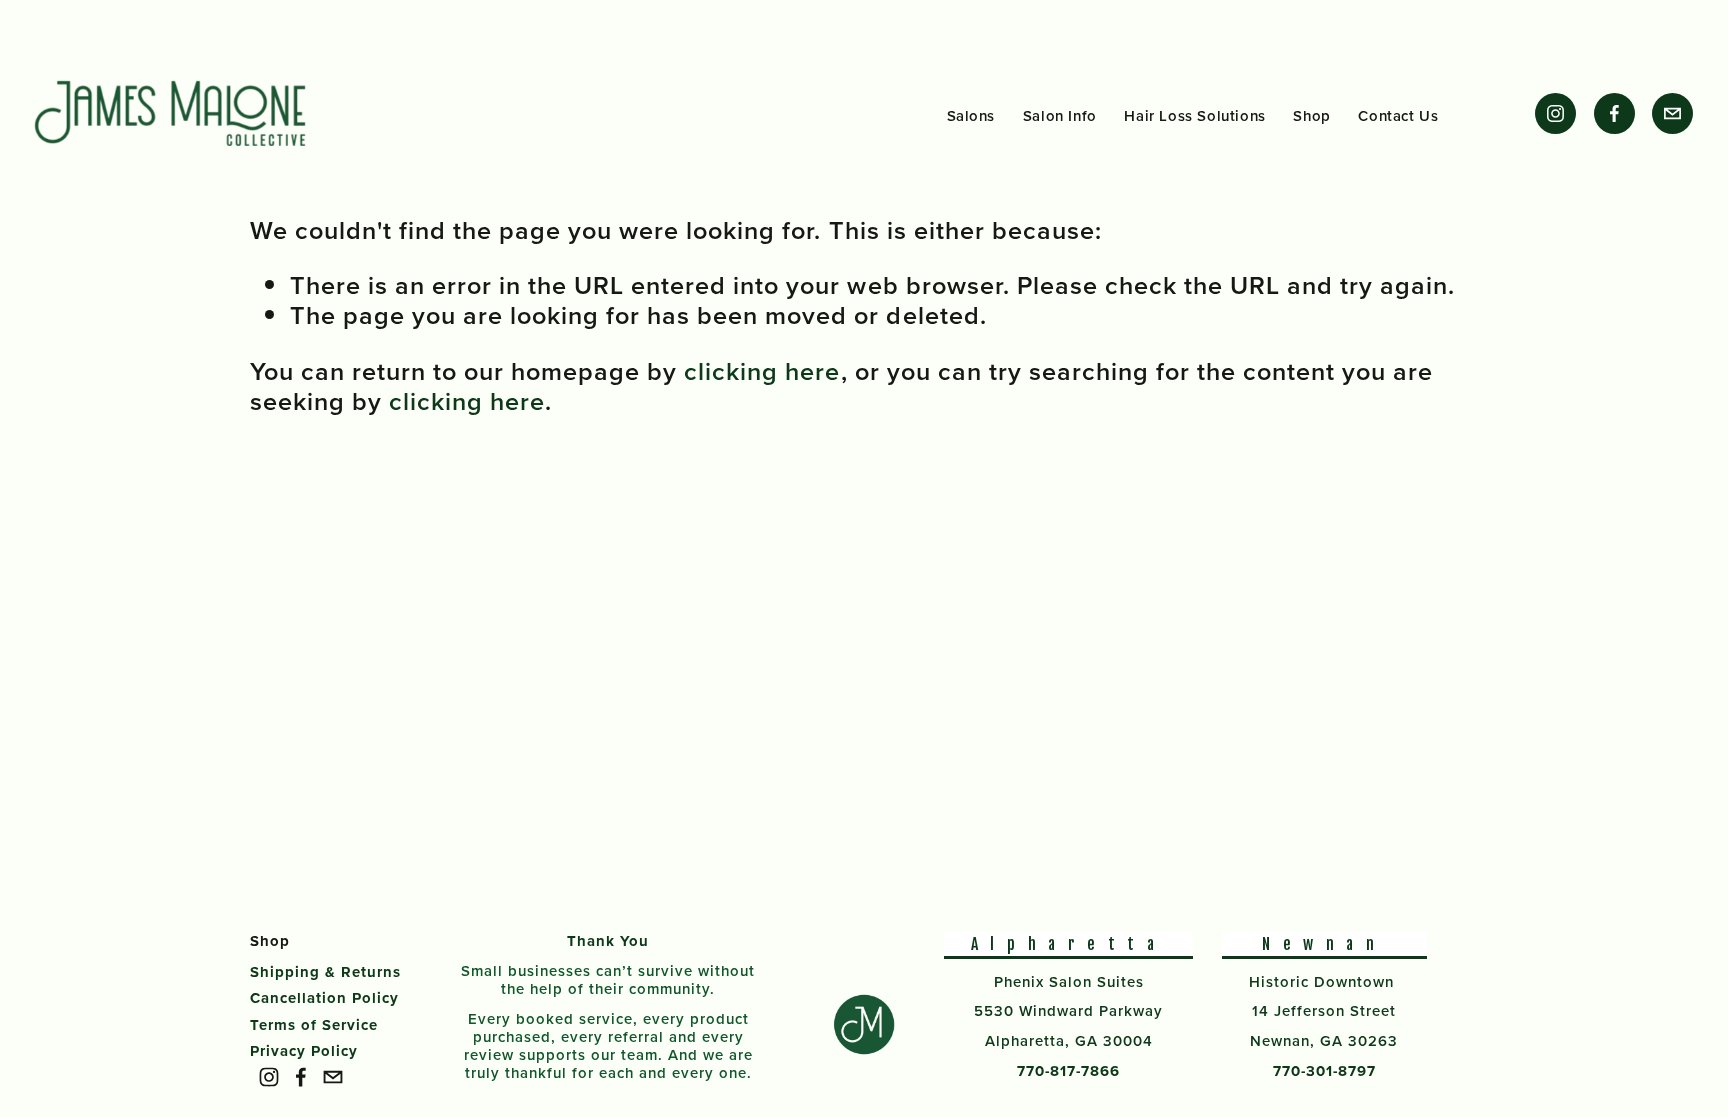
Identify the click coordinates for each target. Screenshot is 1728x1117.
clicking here (762, 371)
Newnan (1324, 944)
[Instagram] (1555, 113)
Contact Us (1398, 115)
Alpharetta (1068, 944)
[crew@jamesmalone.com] (1672, 113)
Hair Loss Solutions (1194, 115)
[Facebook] (1614, 113)
